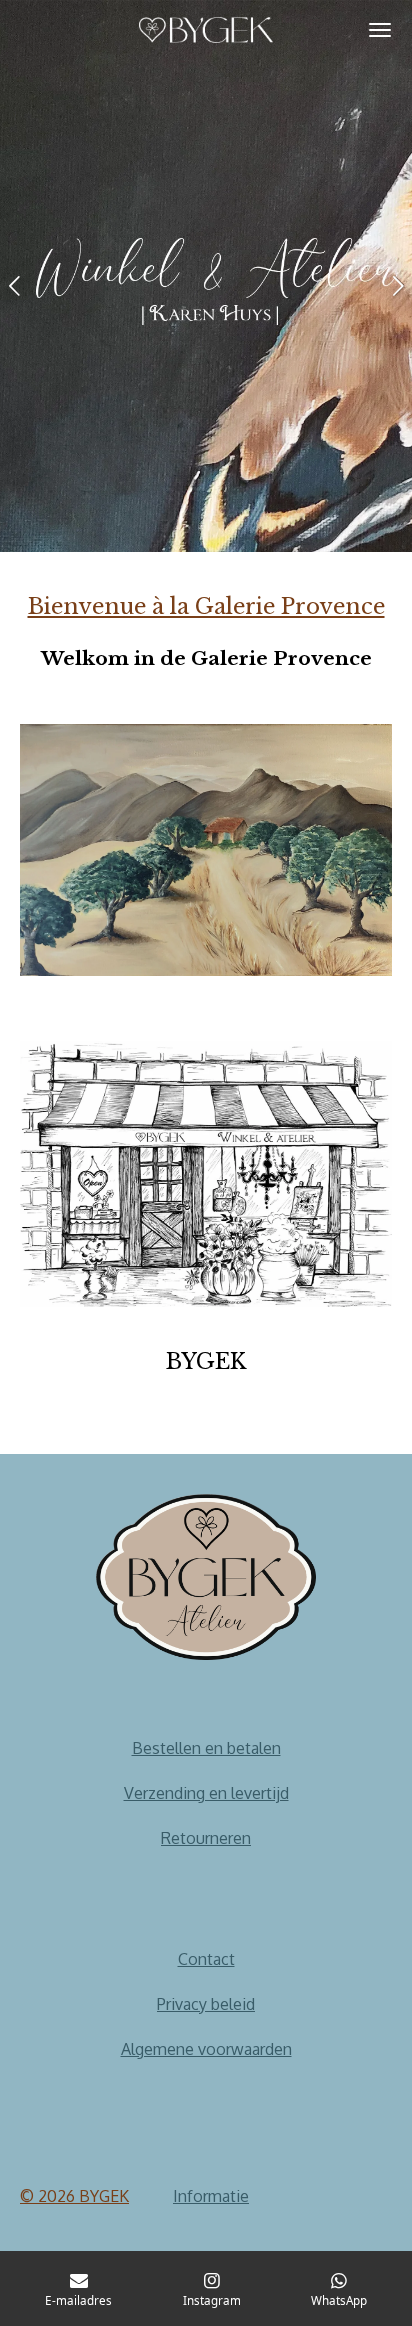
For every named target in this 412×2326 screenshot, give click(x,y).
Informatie (211, 2196)
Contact (206, 1959)
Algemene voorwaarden (206, 2049)
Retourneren (206, 1838)
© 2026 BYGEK (74, 2196)
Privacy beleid (206, 2004)
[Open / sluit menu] (380, 30)
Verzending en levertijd (206, 1793)
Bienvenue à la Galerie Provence (206, 606)
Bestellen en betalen (206, 1748)
